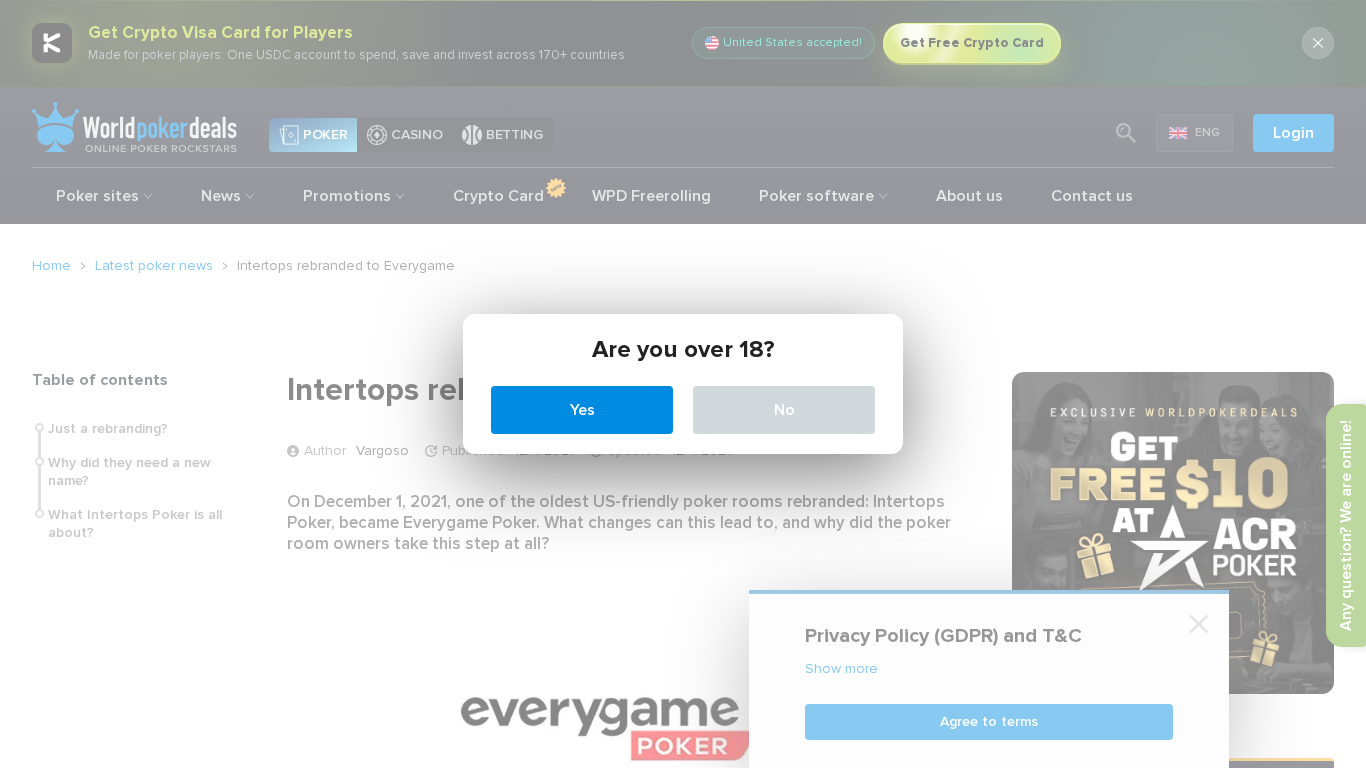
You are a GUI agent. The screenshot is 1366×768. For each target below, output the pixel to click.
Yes (582, 410)
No (784, 410)
